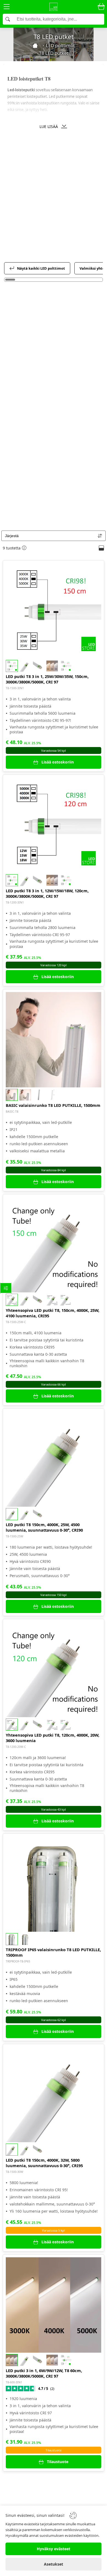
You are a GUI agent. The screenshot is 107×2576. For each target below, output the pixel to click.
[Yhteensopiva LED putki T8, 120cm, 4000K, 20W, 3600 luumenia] (54, 1669)
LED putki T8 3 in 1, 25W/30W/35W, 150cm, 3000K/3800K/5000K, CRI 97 (47, 679)
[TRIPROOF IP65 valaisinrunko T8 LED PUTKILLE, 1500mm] (54, 1884)
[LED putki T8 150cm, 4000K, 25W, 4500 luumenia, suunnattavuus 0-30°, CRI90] (54, 1459)
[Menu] (7, 8)
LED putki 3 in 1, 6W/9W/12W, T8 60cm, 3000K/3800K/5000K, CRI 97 (44, 2373)
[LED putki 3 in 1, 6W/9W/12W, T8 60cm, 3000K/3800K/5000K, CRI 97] (54, 2305)
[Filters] (6, 1288)
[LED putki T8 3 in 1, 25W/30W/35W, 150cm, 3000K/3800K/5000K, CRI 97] (54, 611)
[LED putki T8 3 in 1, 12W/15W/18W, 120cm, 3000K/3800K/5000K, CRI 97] (54, 825)
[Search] (54, 19)
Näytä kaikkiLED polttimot (41, 268)
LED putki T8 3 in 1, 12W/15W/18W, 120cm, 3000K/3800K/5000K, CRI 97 (47, 893)
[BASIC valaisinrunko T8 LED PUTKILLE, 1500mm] (54, 1040)
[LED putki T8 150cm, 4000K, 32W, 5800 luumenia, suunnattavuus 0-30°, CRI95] (54, 2095)
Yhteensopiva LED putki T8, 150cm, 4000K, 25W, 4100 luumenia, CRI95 (53, 1313)
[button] (54, 126)
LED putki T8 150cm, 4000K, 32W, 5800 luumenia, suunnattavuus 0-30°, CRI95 (44, 2163)
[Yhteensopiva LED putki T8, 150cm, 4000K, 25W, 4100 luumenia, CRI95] (54, 1245)
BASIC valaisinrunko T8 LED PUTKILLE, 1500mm (53, 1105)
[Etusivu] (35, 45)
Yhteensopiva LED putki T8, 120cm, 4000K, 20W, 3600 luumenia (53, 1738)
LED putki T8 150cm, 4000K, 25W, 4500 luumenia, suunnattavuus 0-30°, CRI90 (44, 1527)
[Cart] (101, 7)
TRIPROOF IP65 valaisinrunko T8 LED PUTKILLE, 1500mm (53, 1952)
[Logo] (54, 7)
